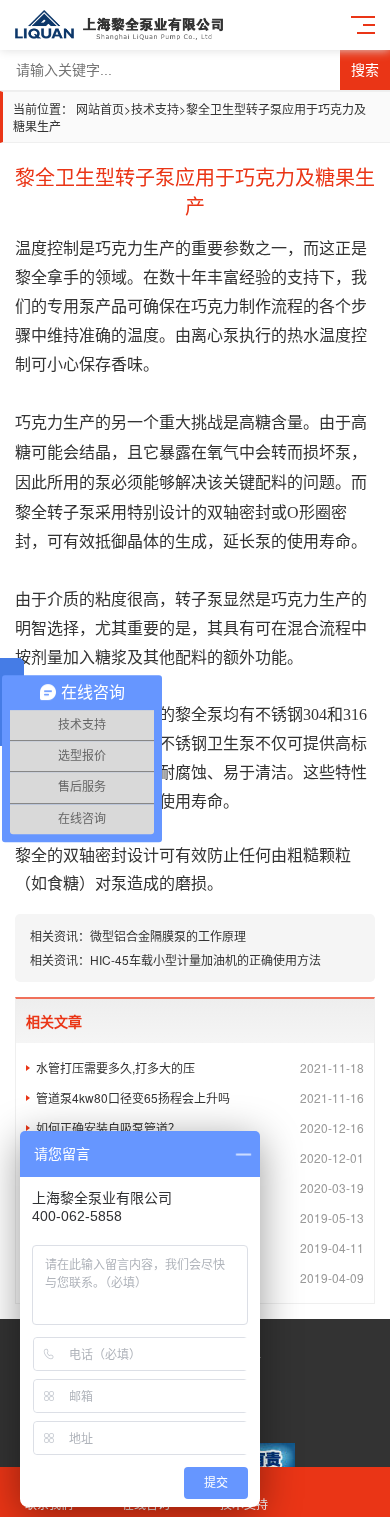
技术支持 (155, 108)
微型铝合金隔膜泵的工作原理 (168, 935)
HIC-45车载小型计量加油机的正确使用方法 (205, 959)
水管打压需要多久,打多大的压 (200, 1067)
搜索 (365, 70)
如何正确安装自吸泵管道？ (200, 1127)
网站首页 (100, 108)
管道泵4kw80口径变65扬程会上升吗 (200, 1097)
